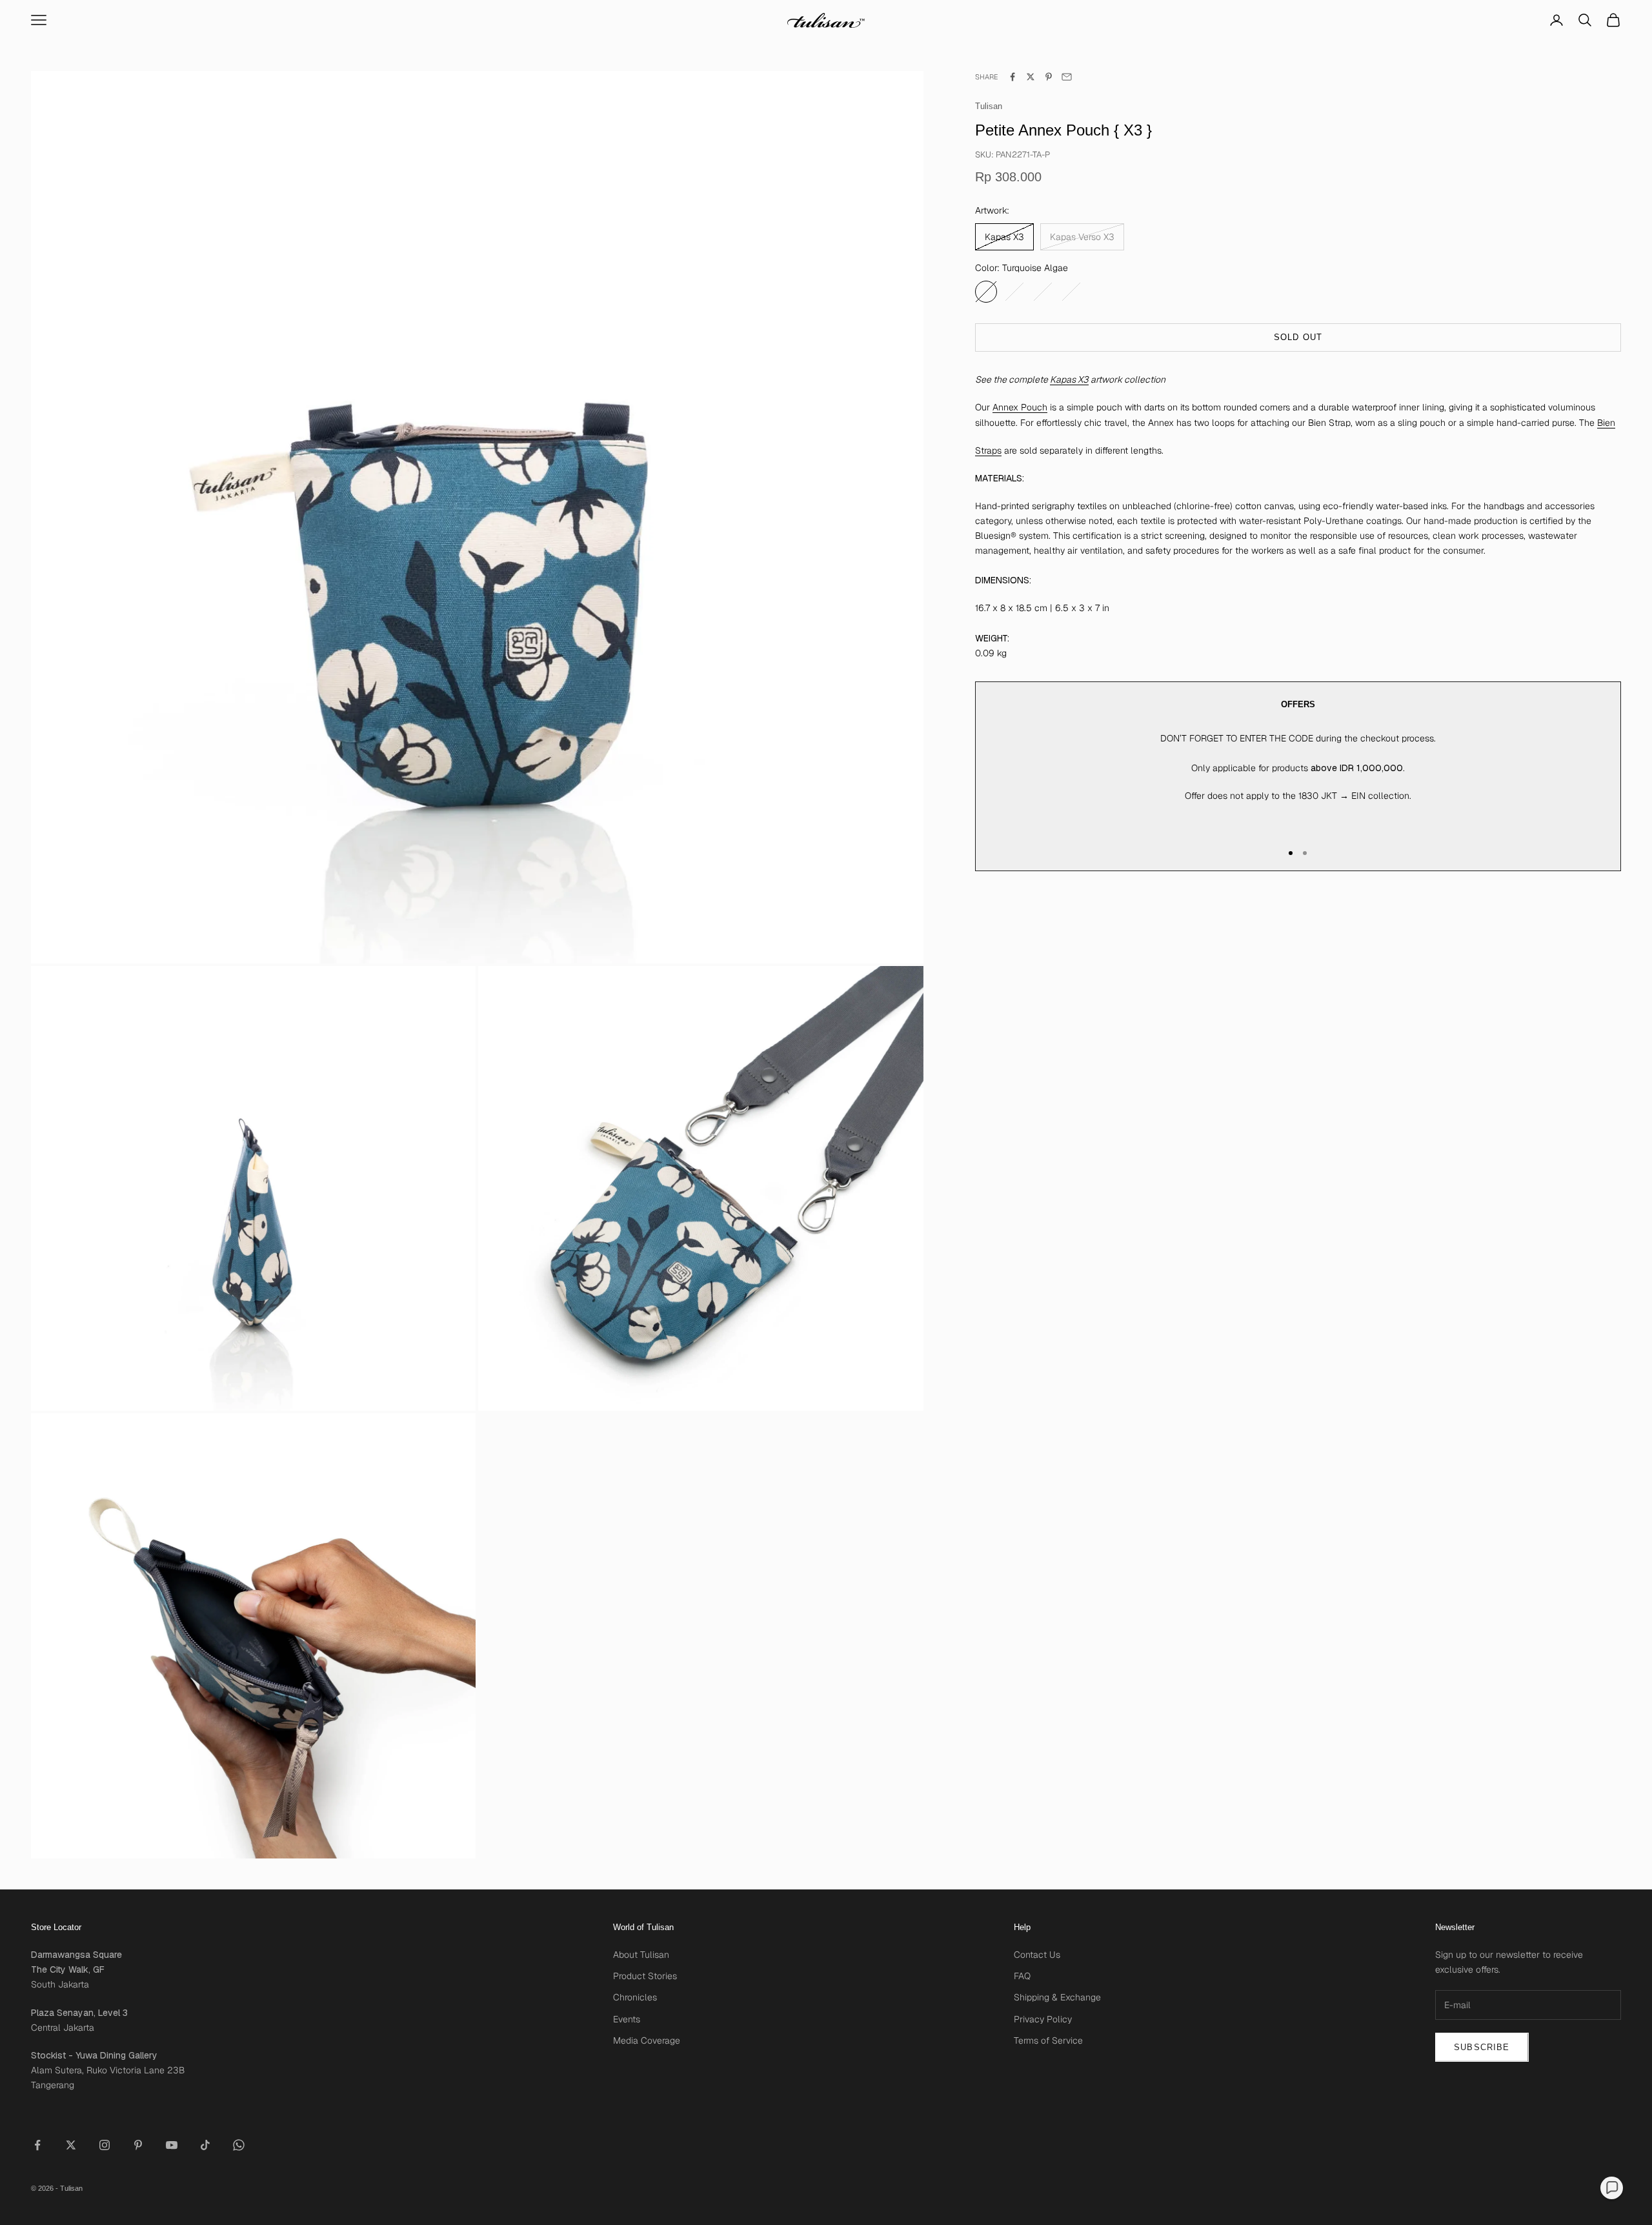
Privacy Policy (1043, 2019)
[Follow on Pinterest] (138, 2145)
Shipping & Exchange (1057, 1997)
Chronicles (635, 1997)
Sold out (1298, 337)
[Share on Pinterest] (1049, 77)
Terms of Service (1048, 2040)
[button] (1612, 2188)
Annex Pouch (1020, 407)
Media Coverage (647, 2040)
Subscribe (1482, 2047)
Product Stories (645, 1976)
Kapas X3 (1069, 379)
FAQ (1022, 1976)
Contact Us (1037, 1955)
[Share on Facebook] (1012, 77)
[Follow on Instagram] (105, 2145)
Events (627, 2019)
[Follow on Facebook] (37, 2145)
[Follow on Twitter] (71, 2145)
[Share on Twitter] (1031, 77)
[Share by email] (1067, 77)
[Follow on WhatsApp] (239, 2145)
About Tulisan (641, 1955)
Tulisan (989, 106)
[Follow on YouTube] (172, 2145)
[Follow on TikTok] (205, 2145)
